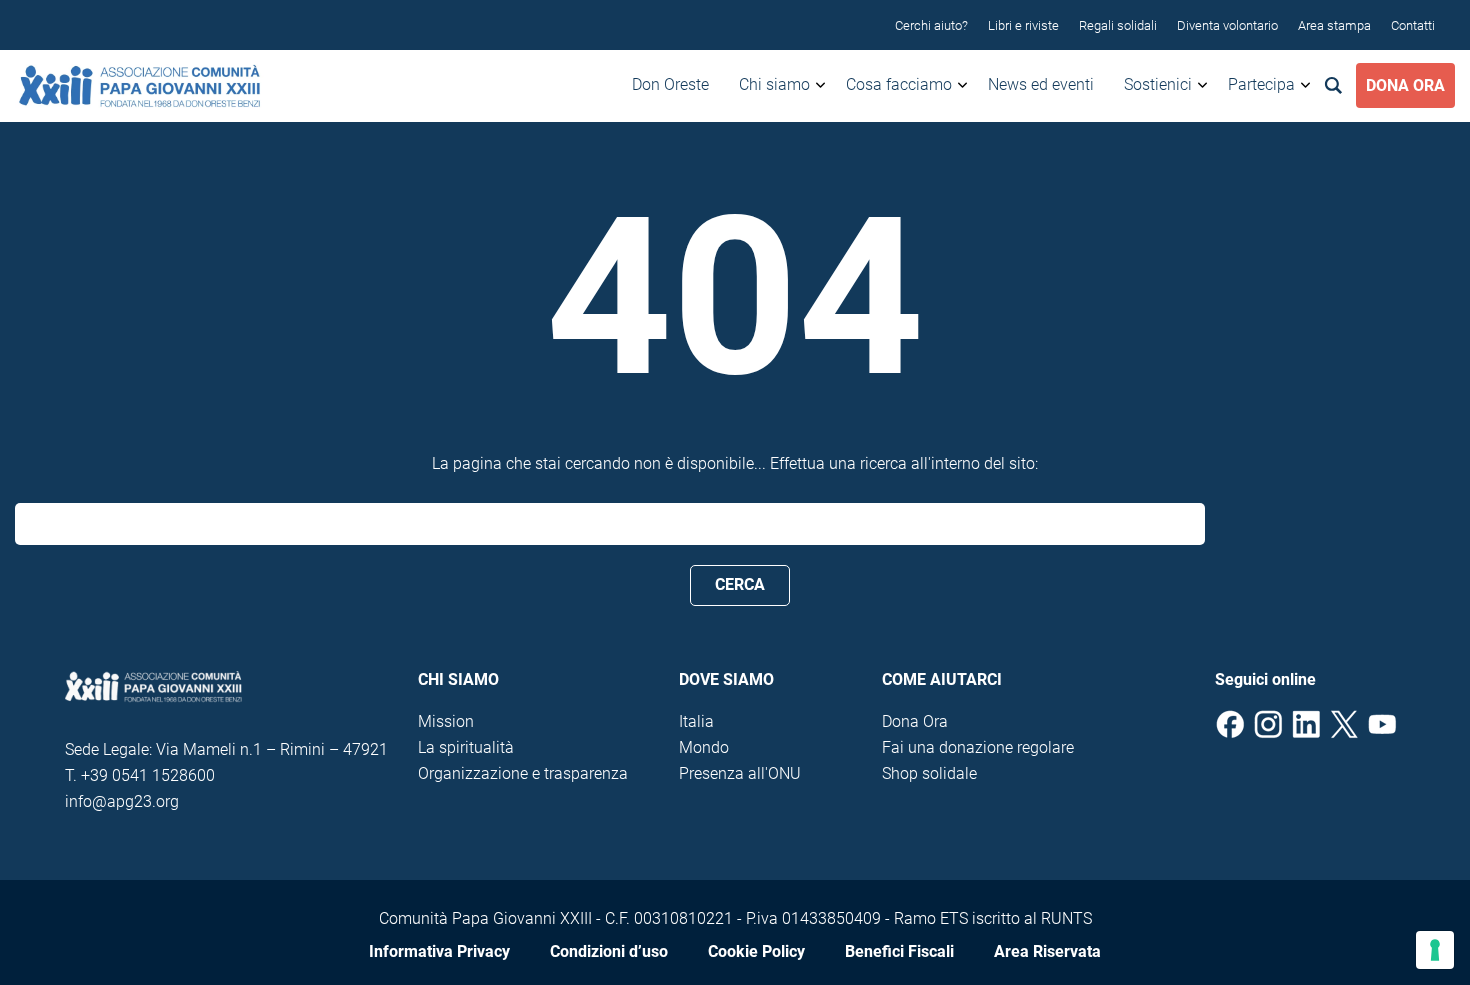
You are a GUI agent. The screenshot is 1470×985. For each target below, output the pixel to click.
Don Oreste (670, 84)
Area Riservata (1047, 951)
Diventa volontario (1227, 25)
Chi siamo (774, 84)
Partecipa (1261, 84)
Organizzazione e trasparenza (523, 773)
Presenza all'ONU (740, 773)
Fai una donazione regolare (978, 747)
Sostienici (1158, 84)
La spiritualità (466, 747)
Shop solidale (929, 773)
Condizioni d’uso (609, 951)
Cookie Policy (756, 951)
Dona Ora (1405, 85)
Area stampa (1334, 25)
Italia (696, 721)
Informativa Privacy (439, 951)
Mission (446, 721)
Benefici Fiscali (899, 951)
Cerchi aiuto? (931, 25)
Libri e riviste (1023, 25)
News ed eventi (1041, 84)
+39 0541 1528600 (148, 775)
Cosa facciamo (899, 84)
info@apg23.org (122, 801)
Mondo (704, 747)
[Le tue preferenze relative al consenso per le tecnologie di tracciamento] (1435, 950)
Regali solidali (1118, 25)
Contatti (1413, 25)
